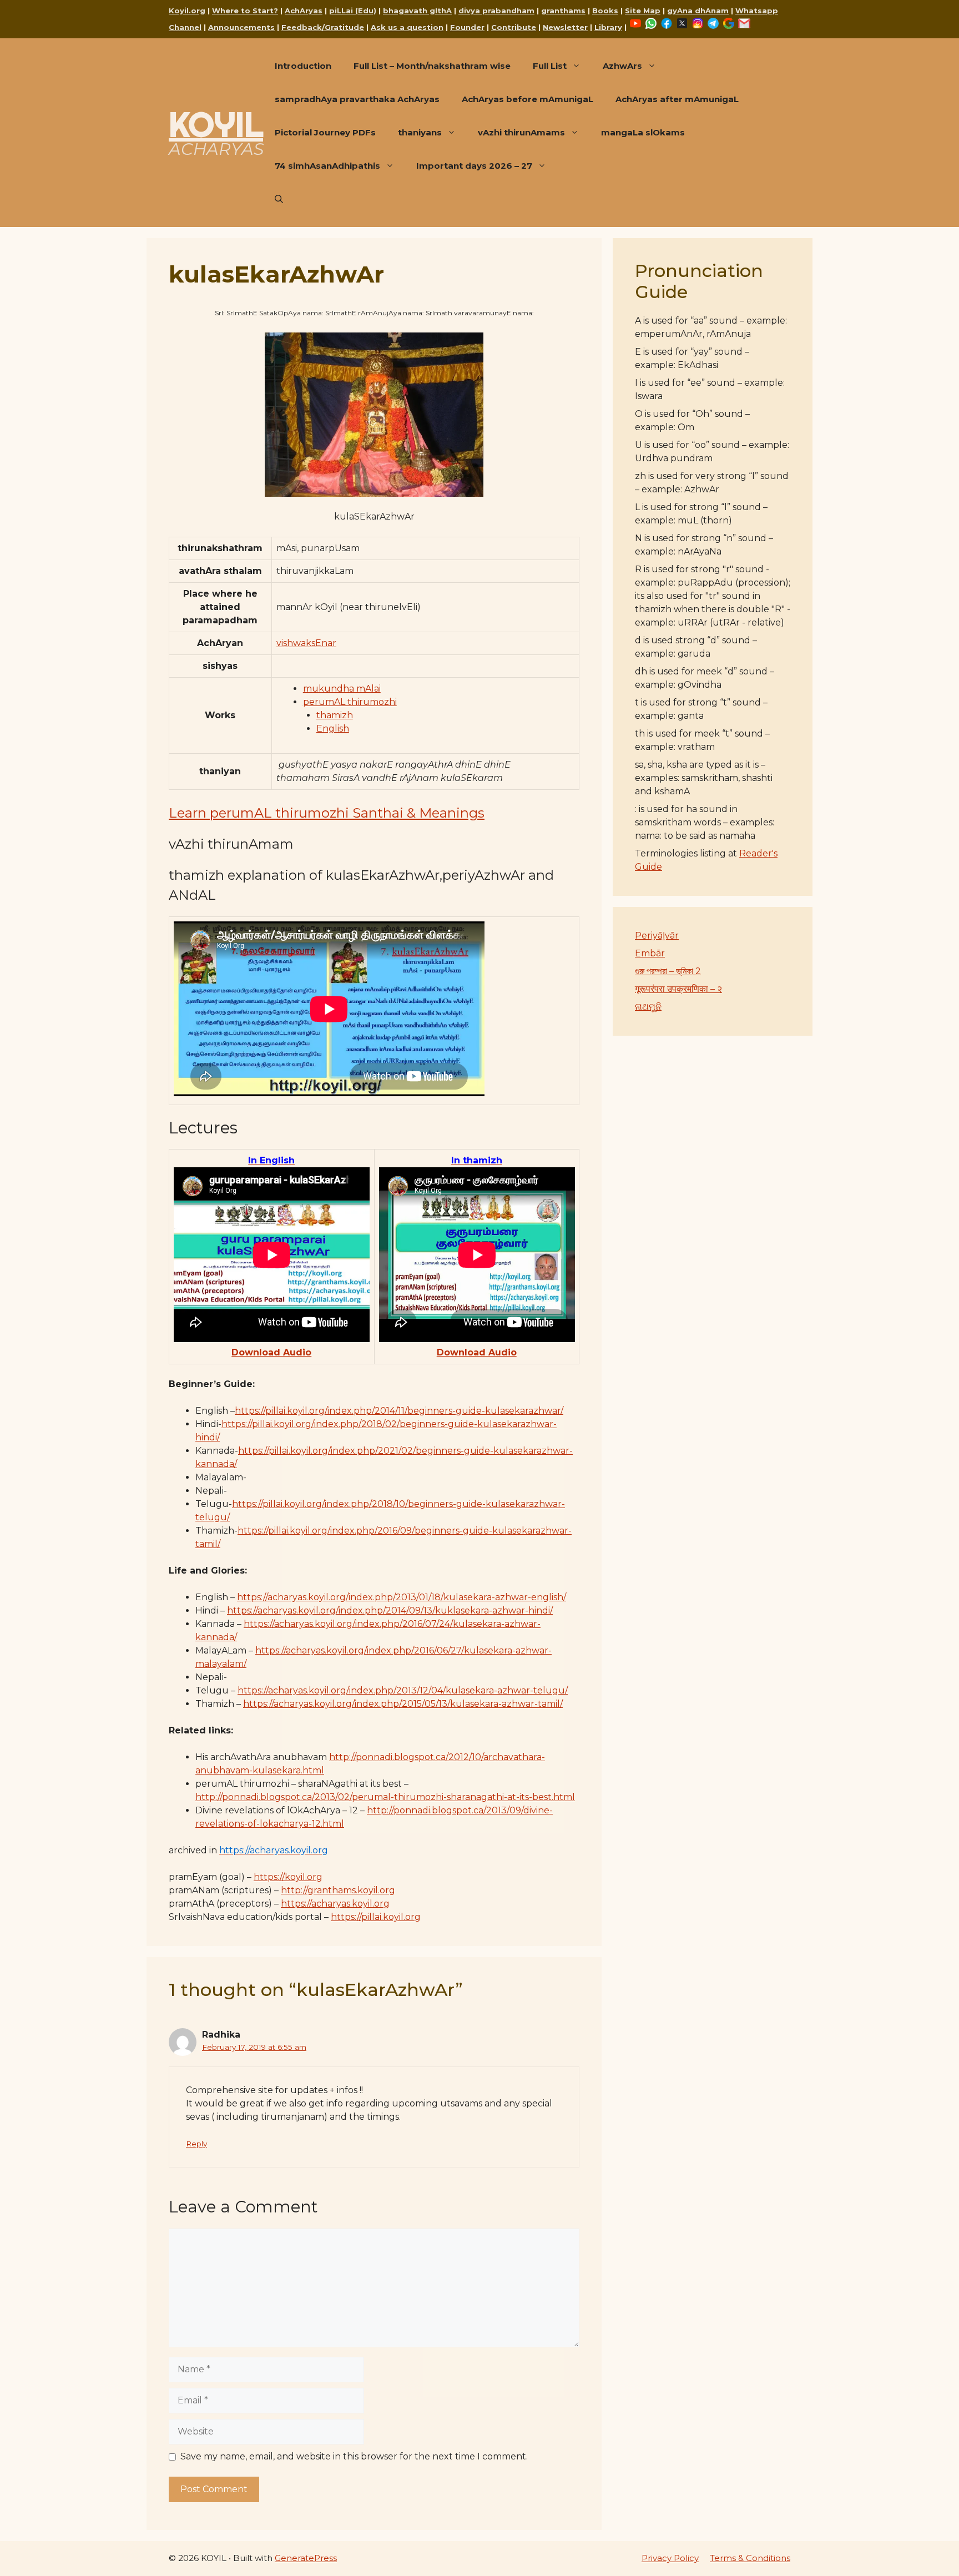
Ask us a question (407, 27)
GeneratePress (306, 2558)
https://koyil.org (288, 1877)
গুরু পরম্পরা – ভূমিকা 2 (668, 971)
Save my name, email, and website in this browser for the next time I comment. (354, 2456)
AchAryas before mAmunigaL (528, 99)
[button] (279, 199)
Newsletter (565, 27)
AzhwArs (622, 66)
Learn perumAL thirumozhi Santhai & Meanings (327, 813)
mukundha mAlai (342, 689)
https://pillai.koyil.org (376, 1917)
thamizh (335, 715)
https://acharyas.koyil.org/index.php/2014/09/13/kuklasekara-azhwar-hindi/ (390, 1610)
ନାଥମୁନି (648, 1007)
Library (608, 27)
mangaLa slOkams (643, 132)
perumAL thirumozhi (350, 702)
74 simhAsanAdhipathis (327, 166)
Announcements (241, 27)
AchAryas (304, 11)
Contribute (514, 27)
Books (605, 11)
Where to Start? (245, 11)
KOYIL (216, 124)
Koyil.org (187, 11)
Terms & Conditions (750, 2558)
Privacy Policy (670, 2558)
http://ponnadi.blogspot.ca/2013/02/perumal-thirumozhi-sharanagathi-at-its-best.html (385, 1797)
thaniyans (420, 132)
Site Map (643, 11)
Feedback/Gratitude (323, 27)
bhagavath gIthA (417, 11)
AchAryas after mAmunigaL (677, 99)
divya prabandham (496, 11)
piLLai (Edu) (353, 11)
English (333, 729)
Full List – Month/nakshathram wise (432, 66)
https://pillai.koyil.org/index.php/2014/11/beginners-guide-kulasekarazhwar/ (399, 1411)
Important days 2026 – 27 (474, 166)
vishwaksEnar (306, 643)
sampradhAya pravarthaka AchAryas (357, 99)
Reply (196, 2144)
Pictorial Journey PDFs (325, 132)
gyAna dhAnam (698, 11)
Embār (650, 953)
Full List (550, 66)
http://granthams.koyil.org (338, 1890)
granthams (563, 11)
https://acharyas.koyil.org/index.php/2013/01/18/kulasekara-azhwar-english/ (402, 1597)
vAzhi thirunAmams (521, 132)
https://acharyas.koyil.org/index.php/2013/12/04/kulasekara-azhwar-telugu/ (403, 1690)
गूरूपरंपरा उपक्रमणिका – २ (678, 989)
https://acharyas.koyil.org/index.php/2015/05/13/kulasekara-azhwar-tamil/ (403, 1704)
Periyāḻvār (657, 936)
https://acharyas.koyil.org (335, 1904)
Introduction (303, 66)
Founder (467, 27)
